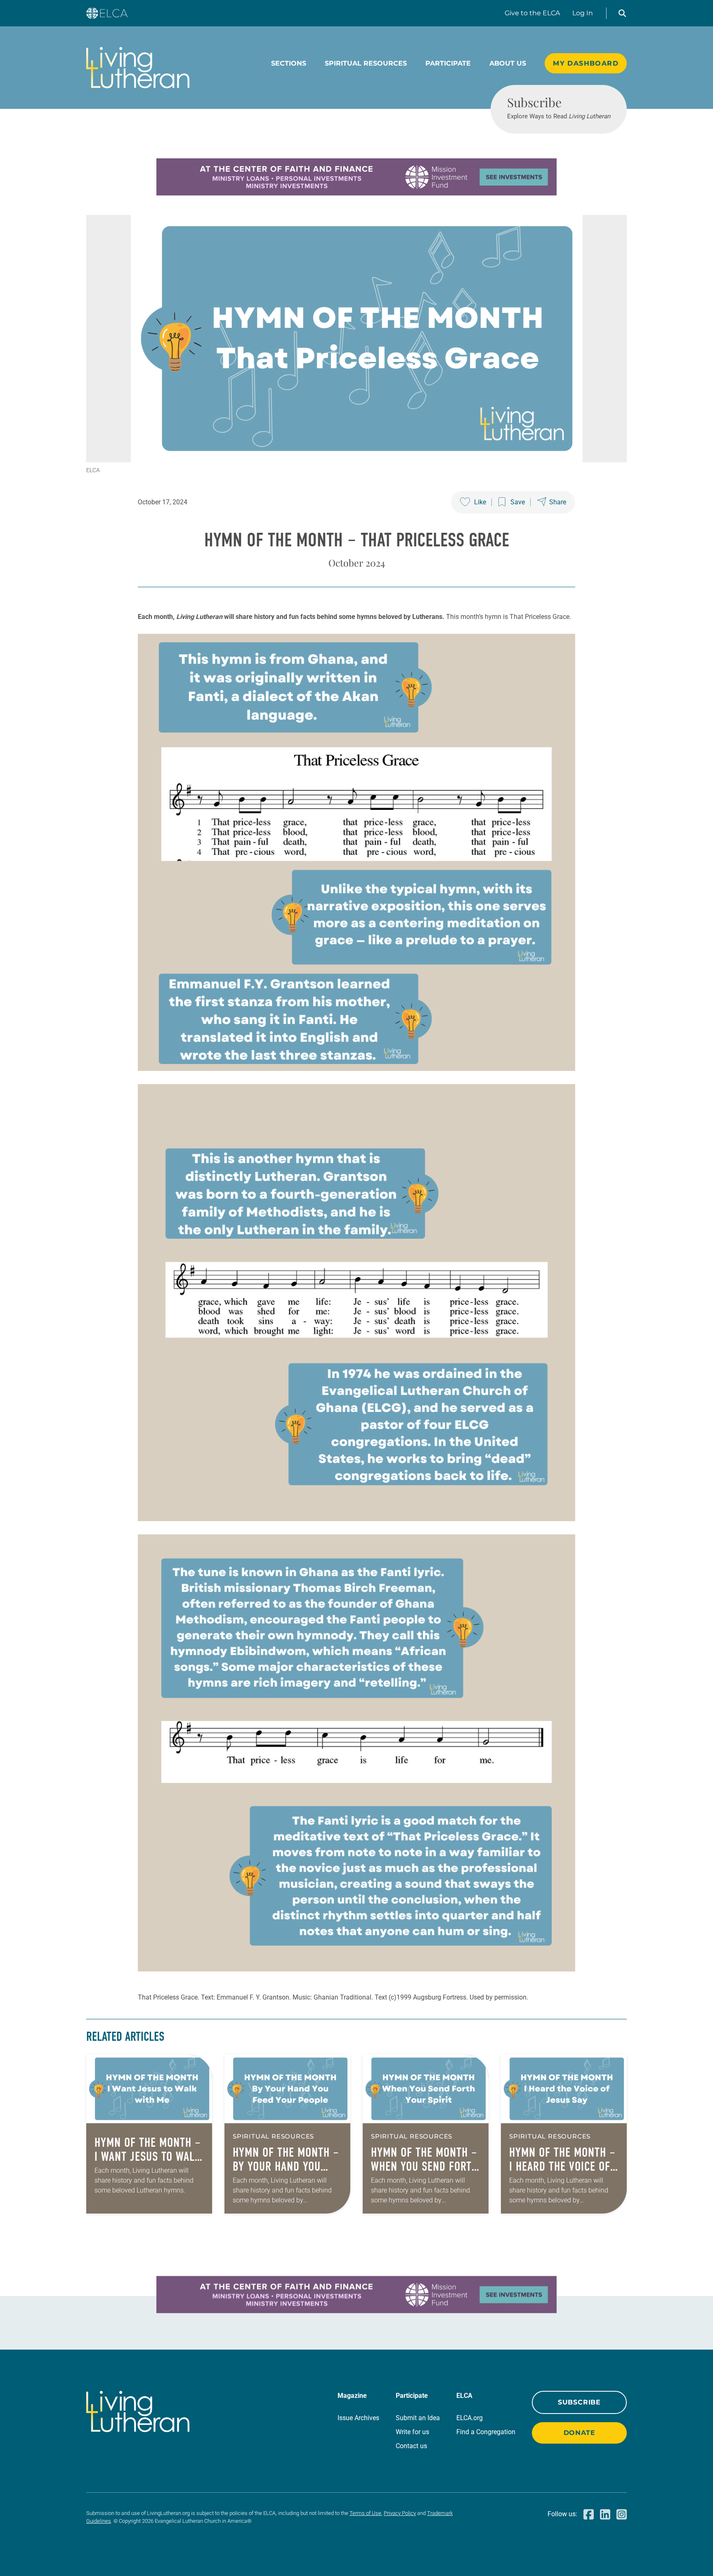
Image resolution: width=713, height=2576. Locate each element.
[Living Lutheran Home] (138, 68)
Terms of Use (365, 2513)
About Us (508, 63)
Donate (580, 2433)
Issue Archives (358, 2418)
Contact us (411, 2446)
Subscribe (579, 2402)
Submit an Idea (418, 2418)
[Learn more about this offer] (356, 193)
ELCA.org (470, 2418)
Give (532, 13)
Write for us (412, 2432)
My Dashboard (586, 63)
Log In (583, 13)
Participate (448, 63)
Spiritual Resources (366, 63)
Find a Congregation (486, 2432)
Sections (289, 63)
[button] (622, 13)
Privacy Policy (400, 2513)
